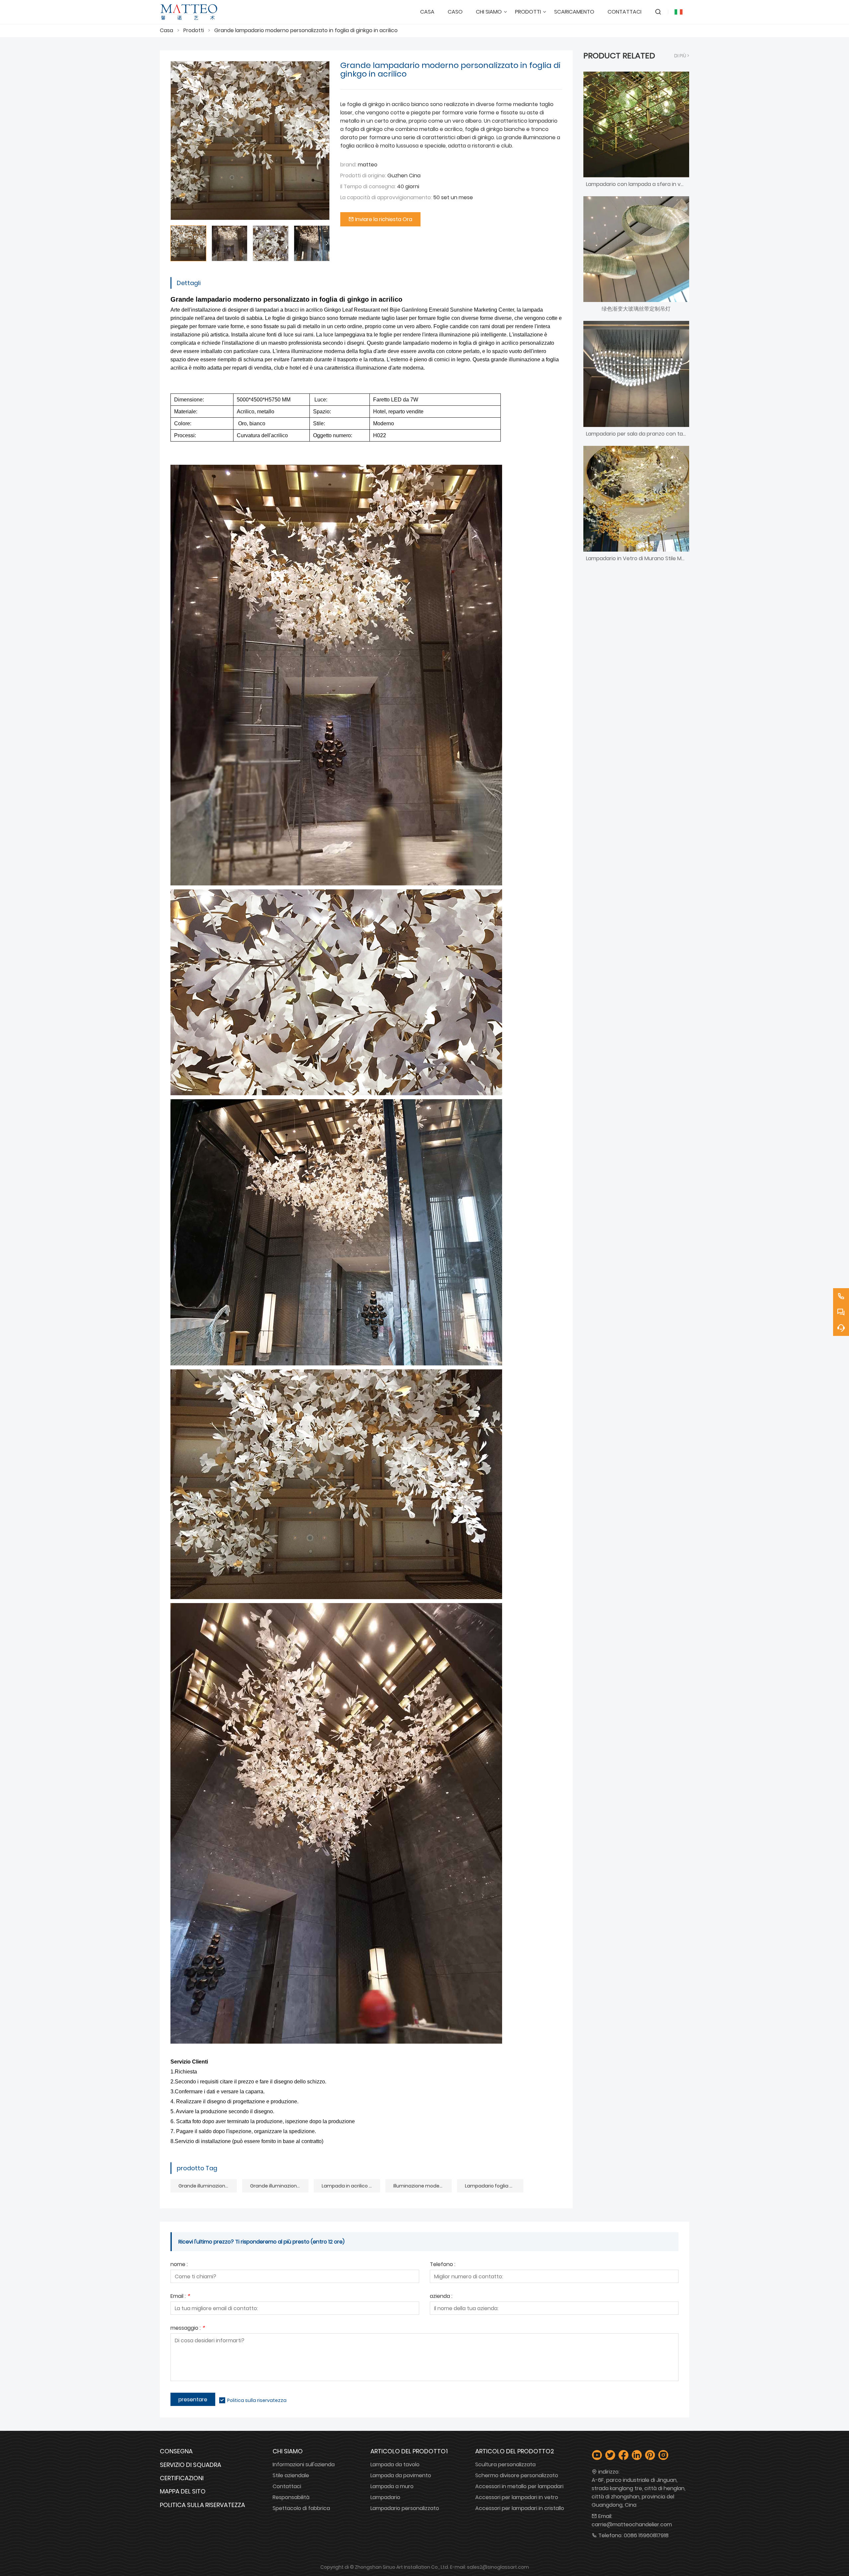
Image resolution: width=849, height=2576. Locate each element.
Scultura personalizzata (505, 2464)
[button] (327, 243)
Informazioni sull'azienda (304, 2464)
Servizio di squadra (191, 2465)
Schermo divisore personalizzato (517, 2475)
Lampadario (385, 2497)
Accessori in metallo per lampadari (519, 2486)
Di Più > (682, 56)
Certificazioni (182, 2478)
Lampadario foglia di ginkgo (494, 2186)
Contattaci (287, 2486)
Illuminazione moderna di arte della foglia (423, 2186)
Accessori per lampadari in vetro (517, 2497)
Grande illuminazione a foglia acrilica (279, 2186)
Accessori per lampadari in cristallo (520, 2508)
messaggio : (188, 2329)
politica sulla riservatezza (202, 2505)
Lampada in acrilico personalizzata (351, 2186)
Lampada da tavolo (395, 2464)
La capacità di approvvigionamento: (386, 197)
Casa (166, 30)
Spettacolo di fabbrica (301, 2508)
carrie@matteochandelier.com (632, 2524)
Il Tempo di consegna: (368, 186)
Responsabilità (291, 2497)
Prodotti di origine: (363, 176)
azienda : (441, 2297)
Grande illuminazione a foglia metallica (208, 2186)
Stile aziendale (291, 2475)
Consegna (176, 2451)
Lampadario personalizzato (405, 2508)
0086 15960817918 (646, 2535)
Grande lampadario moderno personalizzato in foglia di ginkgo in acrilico (306, 30)
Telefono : (443, 2265)
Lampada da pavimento (401, 2475)
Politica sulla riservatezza (257, 2400)
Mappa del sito (183, 2491)
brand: (348, 165)
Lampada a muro (392, 2486)
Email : (180, 2297)
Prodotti (194, 30)
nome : (179, 2265)
